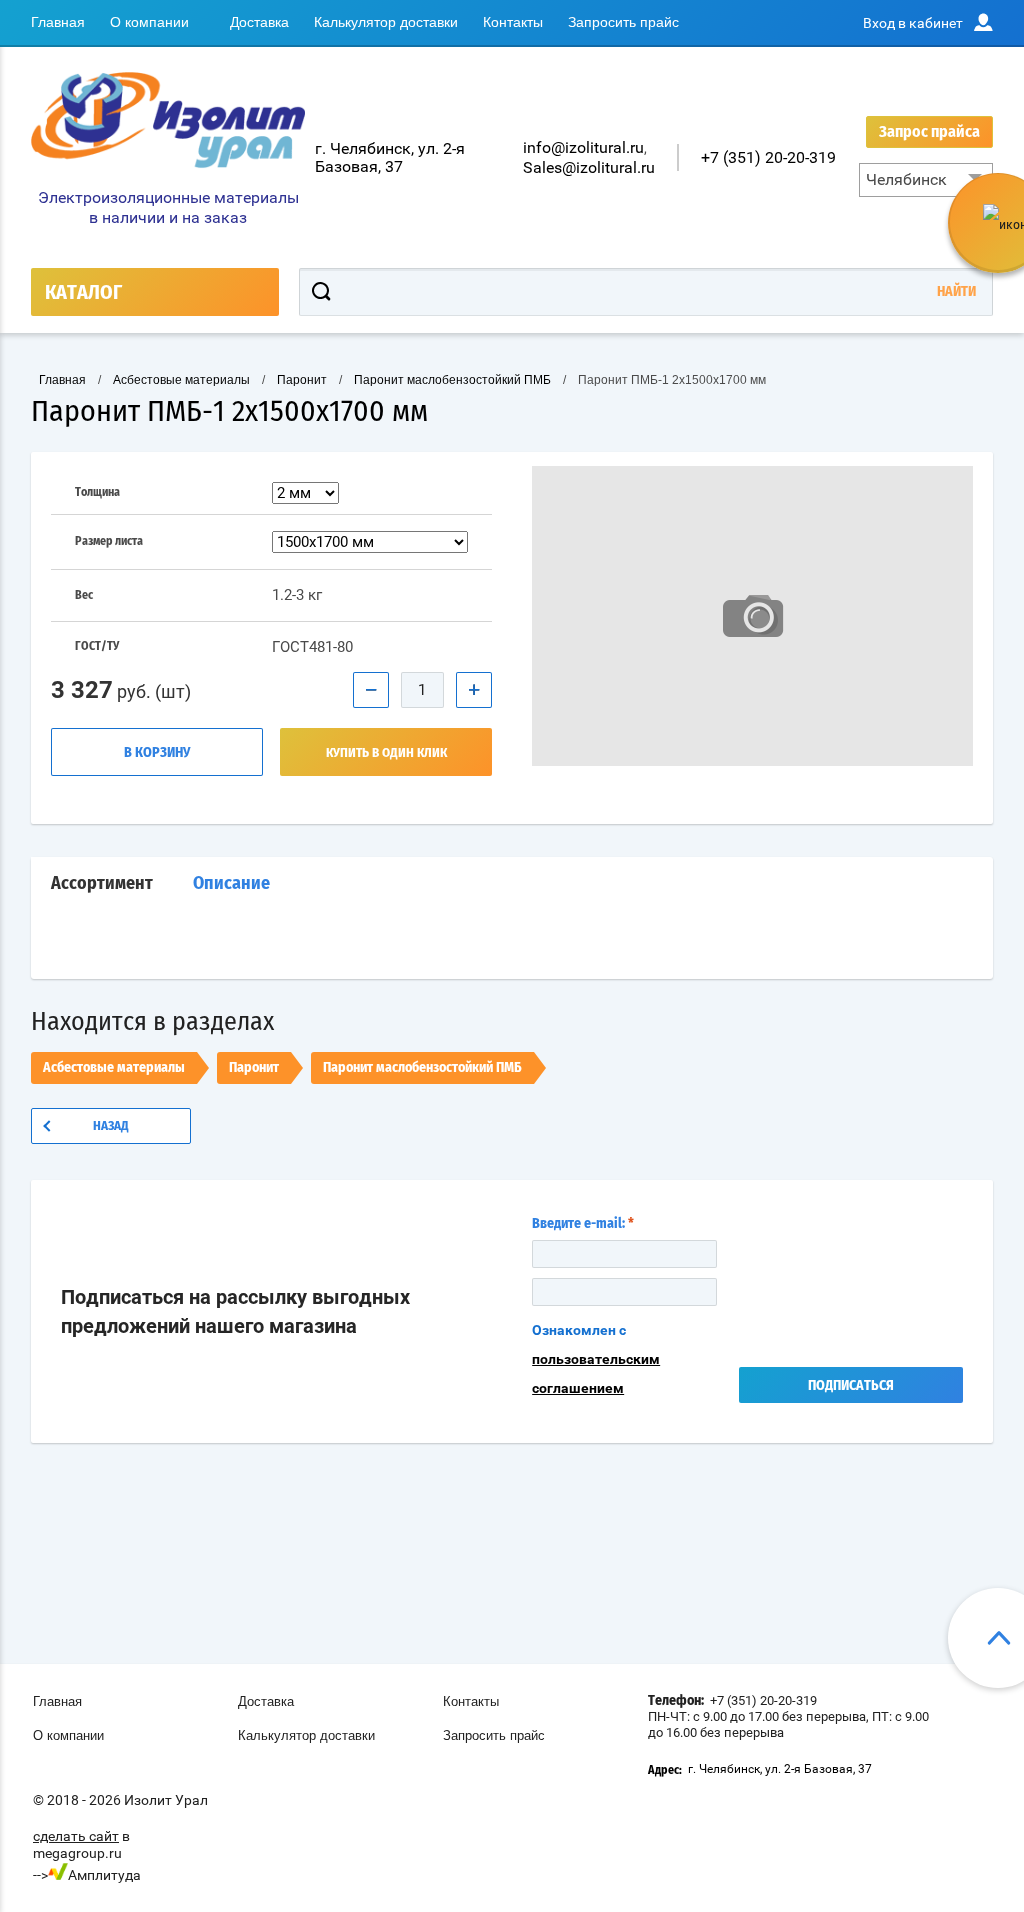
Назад (111, 1126)
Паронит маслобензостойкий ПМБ (422, 1068)
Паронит (254, 1068)
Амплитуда (104, 1875)
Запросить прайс (623, 22)
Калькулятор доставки (386, 22)
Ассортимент (102, 884)
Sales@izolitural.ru (589, 167)
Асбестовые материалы (114, 1068)
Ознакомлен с (596, 1359)
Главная (58, 22)
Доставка (259, 22)
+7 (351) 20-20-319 (768, 157)
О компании (149, 22)
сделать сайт (76, 1836)
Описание (231, 884)
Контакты (513, 22)
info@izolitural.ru (583, 147)
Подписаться (851, 1386)
